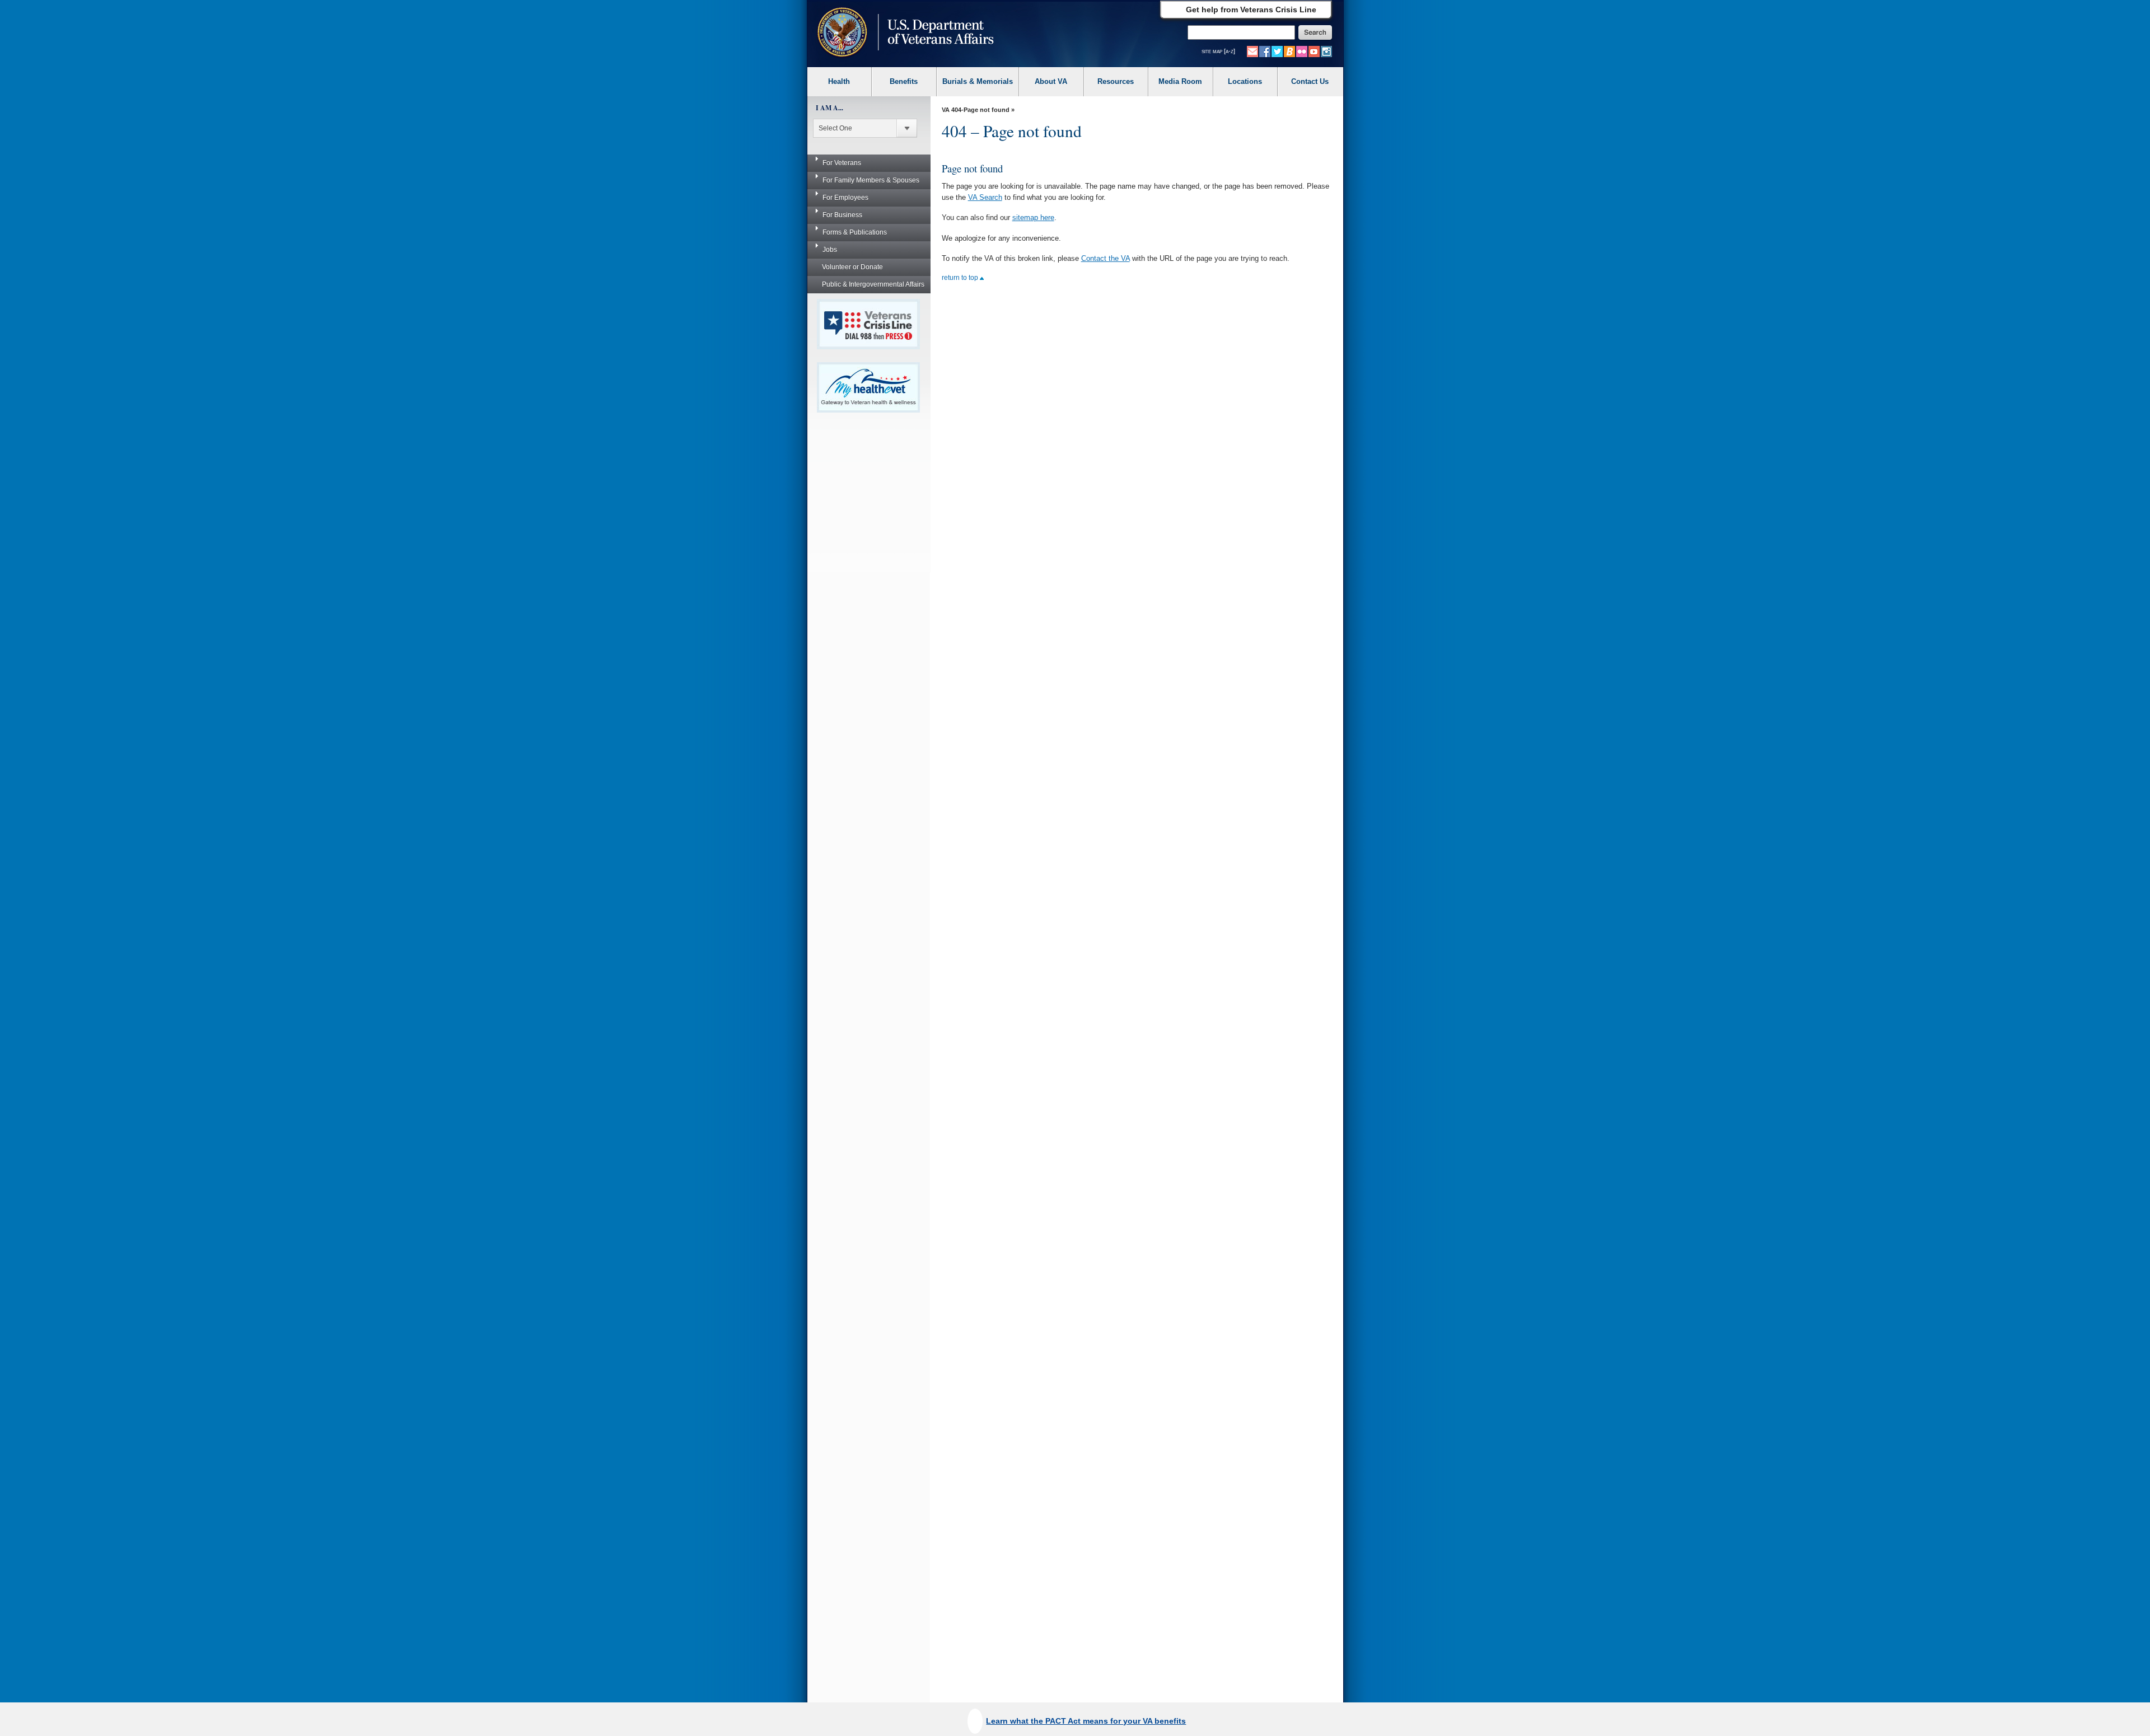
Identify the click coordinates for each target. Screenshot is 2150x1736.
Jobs (830, 250)
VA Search (985, 197)
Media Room (1180, 81)
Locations (1245, 81)
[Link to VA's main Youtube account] (1314, 51)
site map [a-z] (1218, 51)
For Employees (845, 198)
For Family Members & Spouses (871, 180)
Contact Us (1310, 81)
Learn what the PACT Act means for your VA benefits (1086, 1721)
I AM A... (829, 108)
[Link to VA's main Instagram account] (1326, 51)
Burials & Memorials (978, 81)
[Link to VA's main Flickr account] (1302, 51)
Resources (1116, 81)
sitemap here (1033, 217)
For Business (842, 215)
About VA (1051, 81)
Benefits (904, 81)
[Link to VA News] (1289, 51)
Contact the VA (1106, 258)
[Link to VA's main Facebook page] (1265, 51)
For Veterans (842, 163)
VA (946, 110)
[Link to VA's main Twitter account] (1277, 51)
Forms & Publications (855, 232)
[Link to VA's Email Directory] (1252, 51)
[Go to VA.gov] (903, 33)
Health (839, 81)
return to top (961, 278)
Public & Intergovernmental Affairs (873, 284)
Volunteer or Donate (852, 267)
